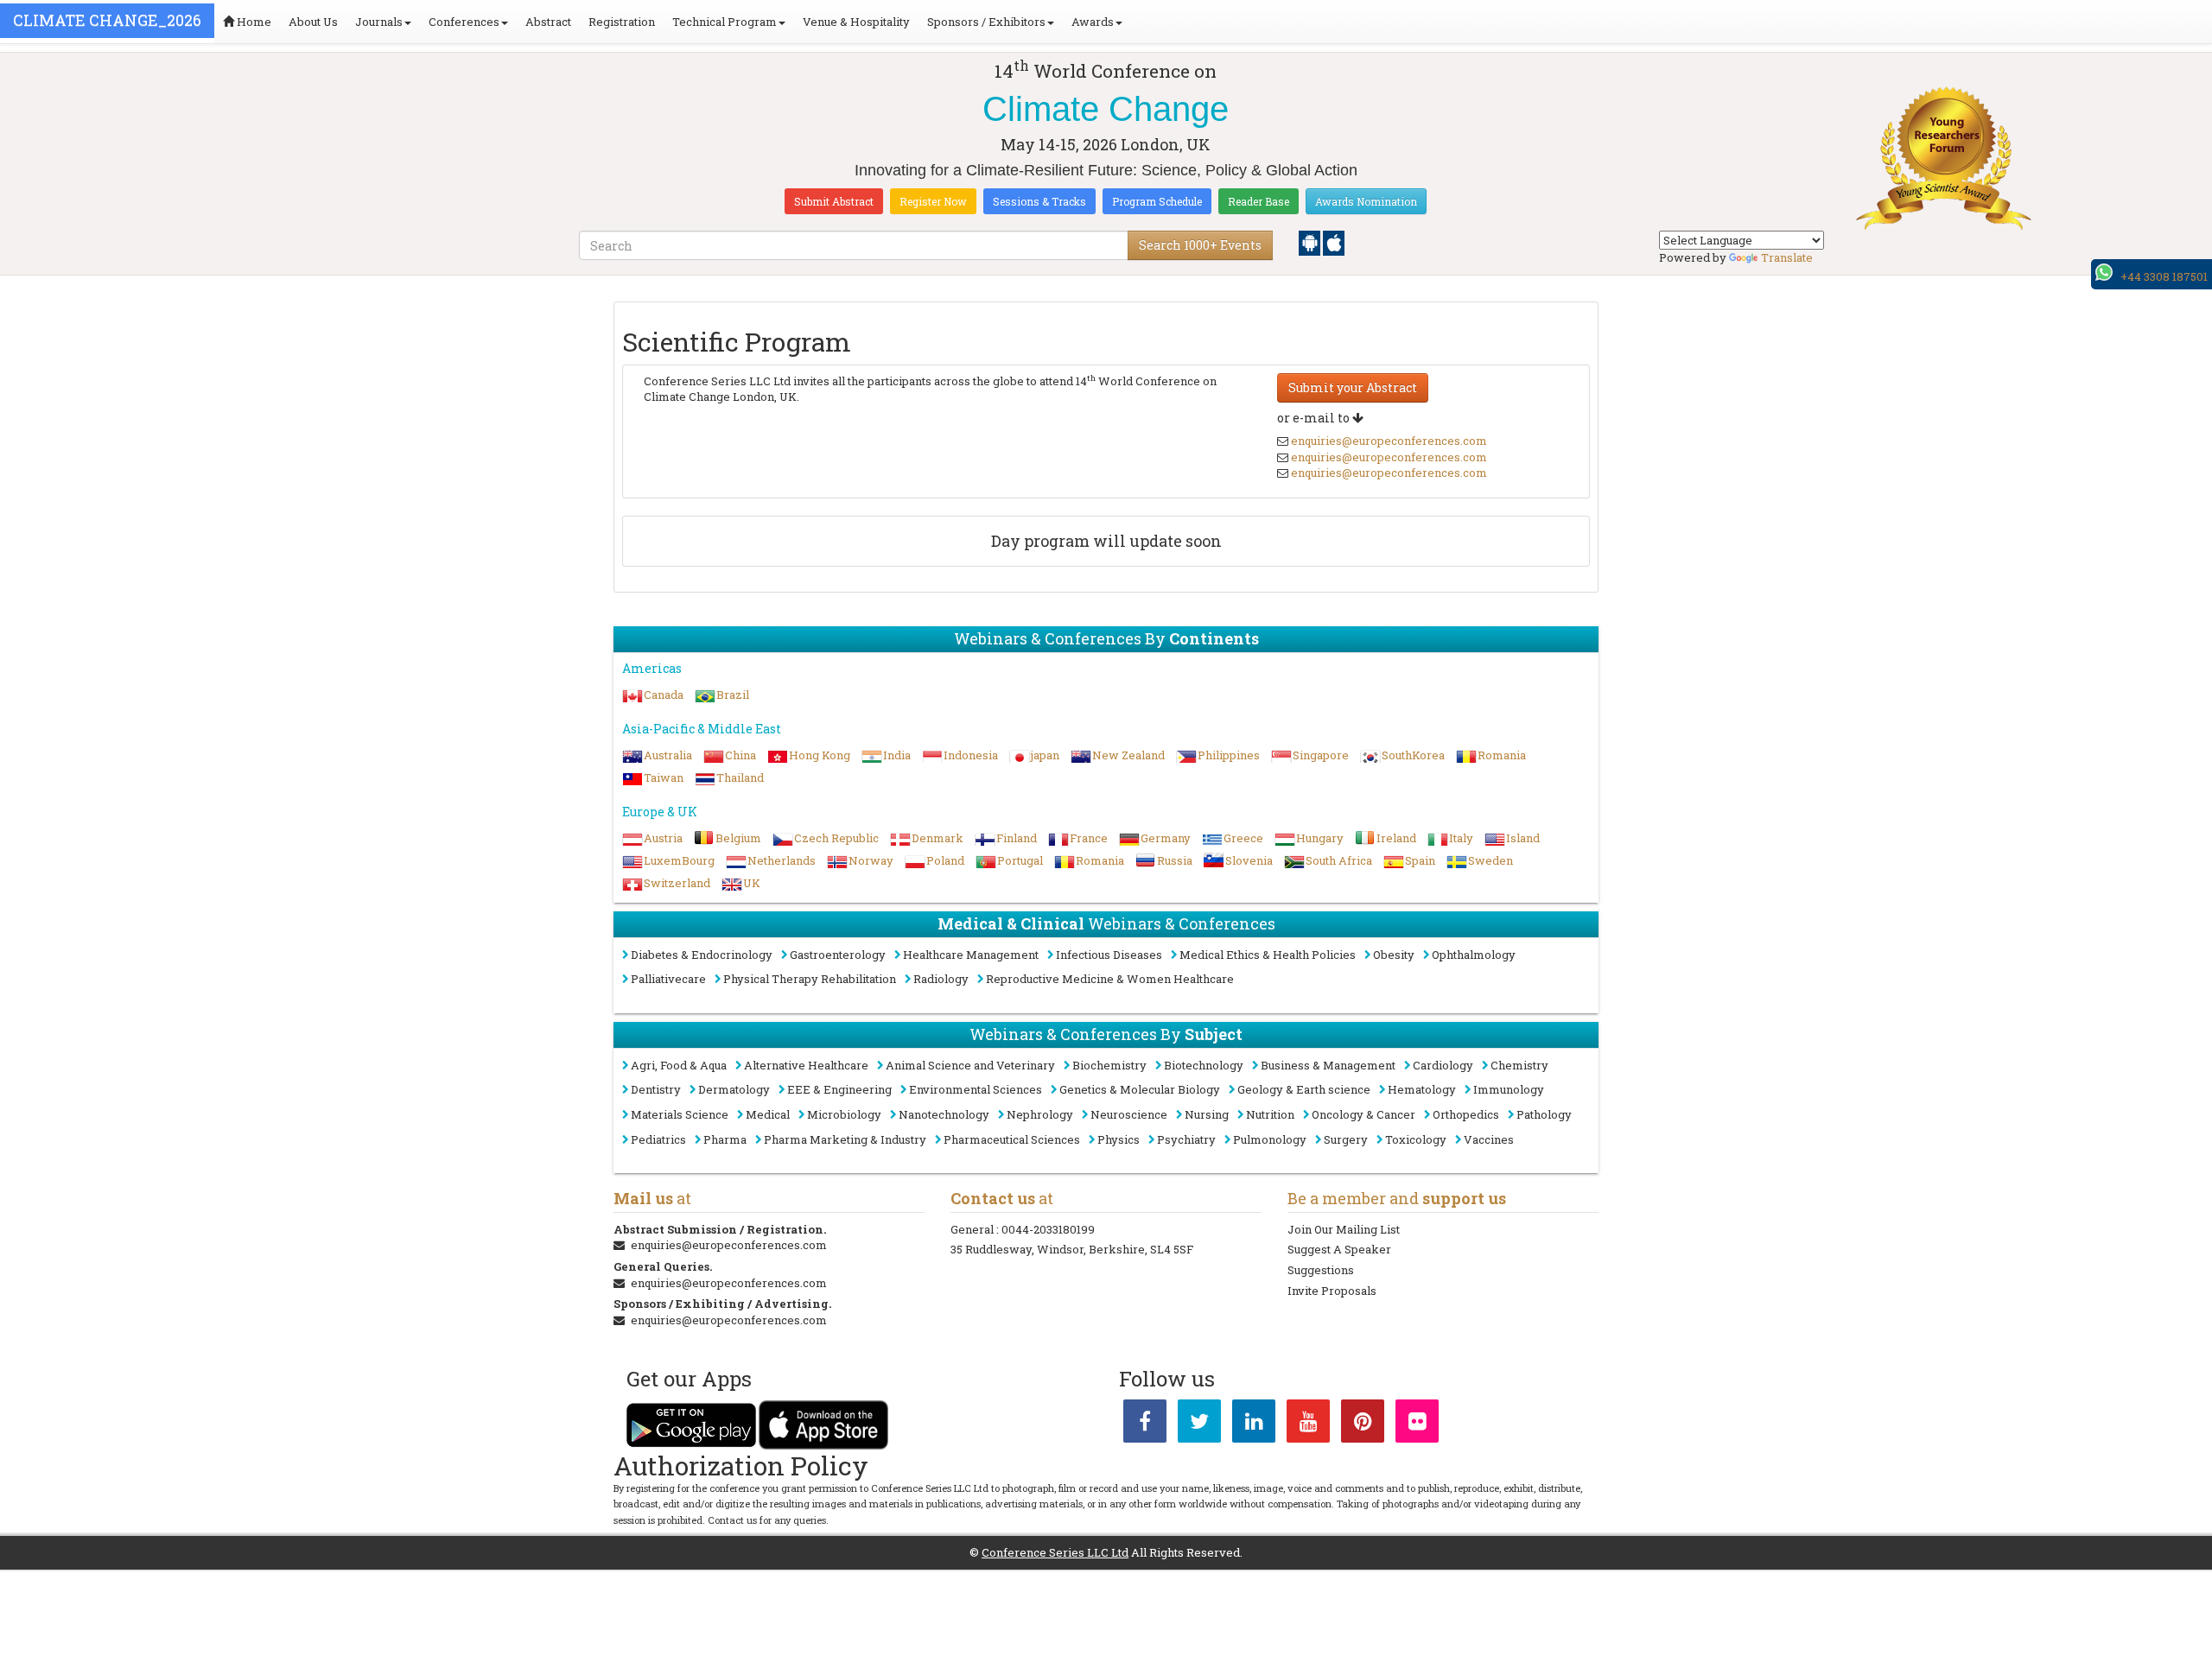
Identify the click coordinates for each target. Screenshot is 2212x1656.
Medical (768, 1114)
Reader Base (1259, 201)
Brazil (733, 695)
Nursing (1207, 1114)
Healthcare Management (971, 955)
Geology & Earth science (1304, 1089)
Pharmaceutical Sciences (1012, 1139)
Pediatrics (658, 1139)
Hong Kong (820, 755)
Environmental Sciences (976, 1089)
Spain (1420, 860)
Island (1523, 838)
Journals (379, 22)
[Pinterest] (1363, 1424)
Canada (664, 695)
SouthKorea (1413, 755)
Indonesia (971, 755)
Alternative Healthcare (806, 1065)
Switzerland (677, 883)
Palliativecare (668, 979)
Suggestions (1321, 1270)
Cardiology (1443, 1065)
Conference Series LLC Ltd (1055, 1552)
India (897, 755)
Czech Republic (836, 838)
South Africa (1339, 860)
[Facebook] (1145, 1424)
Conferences (464, 22)
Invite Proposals (1332, 1291)
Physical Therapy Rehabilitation (810, 979)
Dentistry (656, 1089)
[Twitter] (1199, 1424)
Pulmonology (1270, 1139)
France (1089, 838)
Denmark (938, 838)
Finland (1017, 838)
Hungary (1320, 838)
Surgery (1346, 1139)
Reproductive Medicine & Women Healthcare (1110, 979)
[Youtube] (1308, 1424)
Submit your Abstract (1353, 387)
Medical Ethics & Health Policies (1268, 955)
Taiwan (664, 777)
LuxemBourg (679, 860)
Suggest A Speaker (1339, 1249)
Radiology (941, 979)
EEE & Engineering (839, 1089)
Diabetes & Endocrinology (702, 955)
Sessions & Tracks (1039, 201)
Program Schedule (1157, 201)
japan (1045, 755)
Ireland (1396, 838)
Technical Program (725, 22)
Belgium (738, 838)
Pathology (1544, 1114)
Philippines (1229, 755)
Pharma (725, 1139)
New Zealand (1128, 755)
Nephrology (1040, 1114)
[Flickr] (1417, 1424)
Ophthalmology (1474, 955)
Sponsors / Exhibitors (986, 22)
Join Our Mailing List (1344, 1229)
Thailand (740, 777)
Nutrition (1270, 1114)
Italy (1461, 838)
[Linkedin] (1254, 1424)
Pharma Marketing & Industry (845, 1139)
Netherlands (782, 860)
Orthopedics (1466, 1114)
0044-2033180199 (1048, 1229)
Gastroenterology (838, 955)
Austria (663, 838)
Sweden (1491, 860)
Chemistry (1519, 1065)
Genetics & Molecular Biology (1140, 1089)
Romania (1502, 755)
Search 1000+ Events (1200, 245)
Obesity (1394, 955)
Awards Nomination (1366, 201)
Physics (1119, 1139)
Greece (1243, 838)
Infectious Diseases (1109, 955)
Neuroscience (1129, 1114)
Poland (945, 860)
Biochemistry (1109, 1065)
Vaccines (1489, 1139)
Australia (668, 755)
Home (253, 22)
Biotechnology (1204, 1065)
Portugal (1020, 860)
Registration (622, 22)
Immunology (1509, 1089)
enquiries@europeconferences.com (1389, 441)
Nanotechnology (944, 1114)
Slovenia (1249, 860)
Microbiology (844, 1114)
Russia (1175, 860)
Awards (1093, 22)
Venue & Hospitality (856, 22)
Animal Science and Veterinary (970, 1065)
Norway (871, 860)
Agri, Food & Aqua (679, 1065)
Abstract (548, 22)
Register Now (933, 201)
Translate (1787, 257)
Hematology (1422, 1089)
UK (752, 883)
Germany (1166, 838)
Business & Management (1328, 1065)
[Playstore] (1311, 242)
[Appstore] (1334, 242)
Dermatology (734, 1089)
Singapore (1321, 755)
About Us (313, 22)
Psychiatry (1186, 1139)
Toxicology (1416, 1139)
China (741, 755)
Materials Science (680, 1114)
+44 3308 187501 (2164, 276)
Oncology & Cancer (1363, 1114)
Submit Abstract (834, 201)
